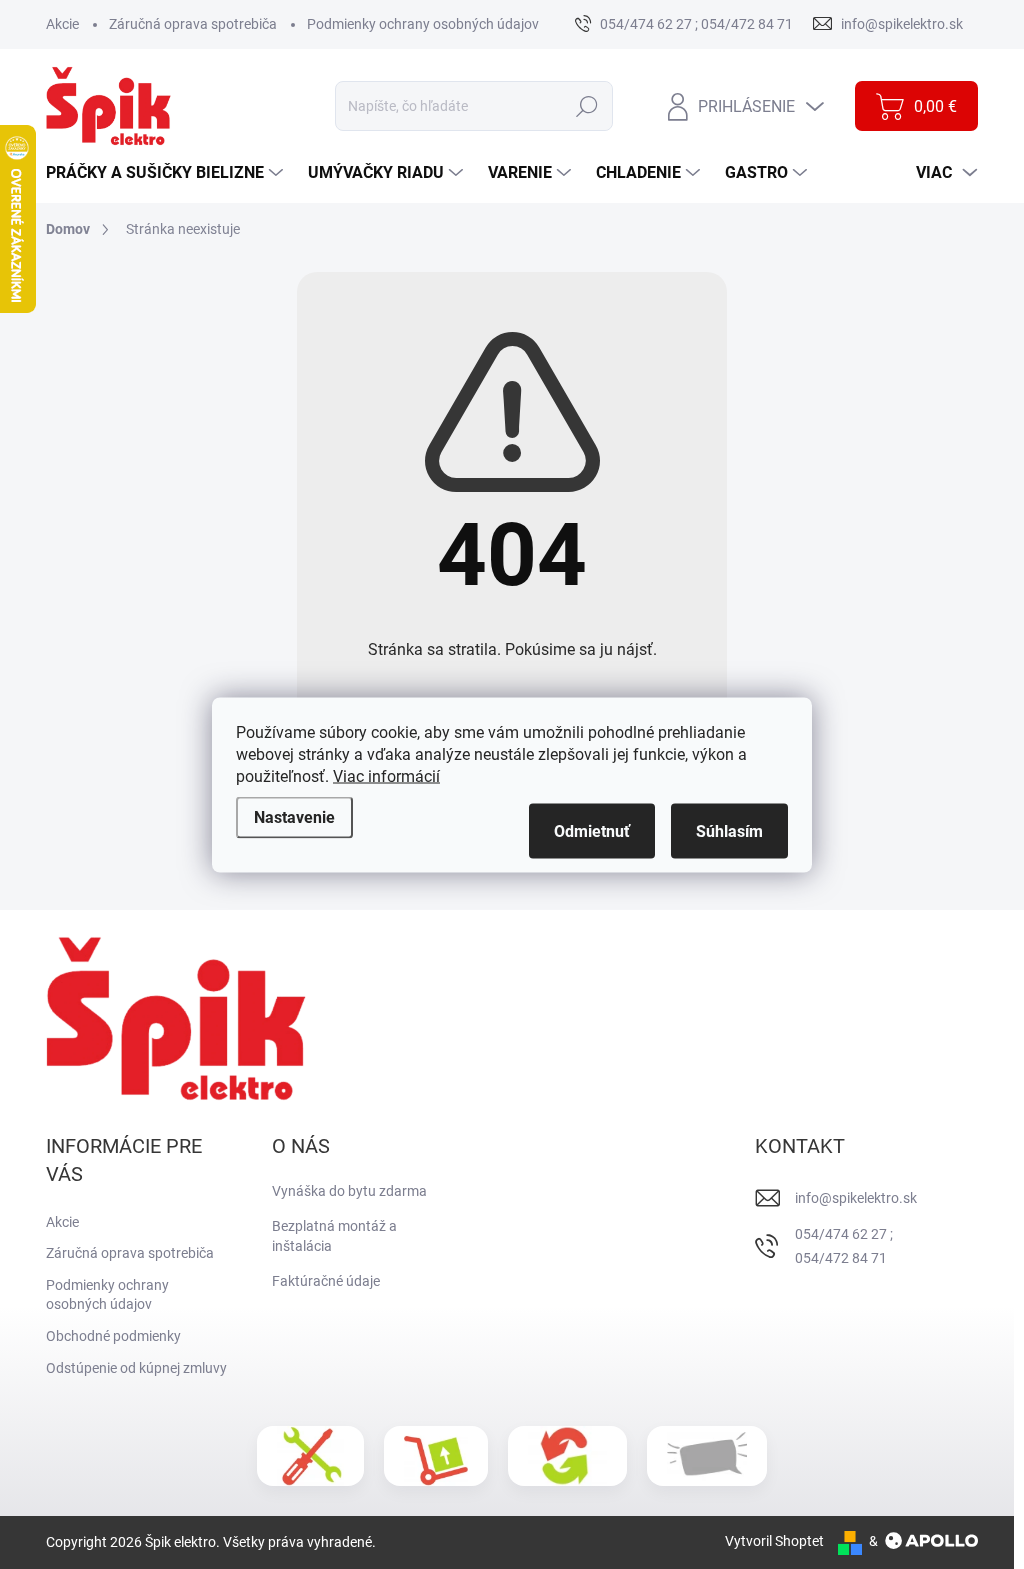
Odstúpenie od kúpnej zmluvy (136, 1368)
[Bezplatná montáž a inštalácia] (310, 1456)
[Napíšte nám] (707, 1456)
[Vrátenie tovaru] (567, 1456)
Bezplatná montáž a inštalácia (334, 1236)
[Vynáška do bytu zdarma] (436, 1456)
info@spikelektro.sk (856, 1198)
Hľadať (587, 106)
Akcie (62, 24)
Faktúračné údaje (326, 1281)
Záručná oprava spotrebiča (193, 24)
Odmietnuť (592, 830)
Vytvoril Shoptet (774, 1541)
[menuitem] (167, 173)
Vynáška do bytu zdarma (349, 1191)
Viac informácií (386, 775)
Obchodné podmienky (113, 1336)
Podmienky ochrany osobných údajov (423, 24)
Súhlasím (729, 830)
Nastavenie (294, 816)
